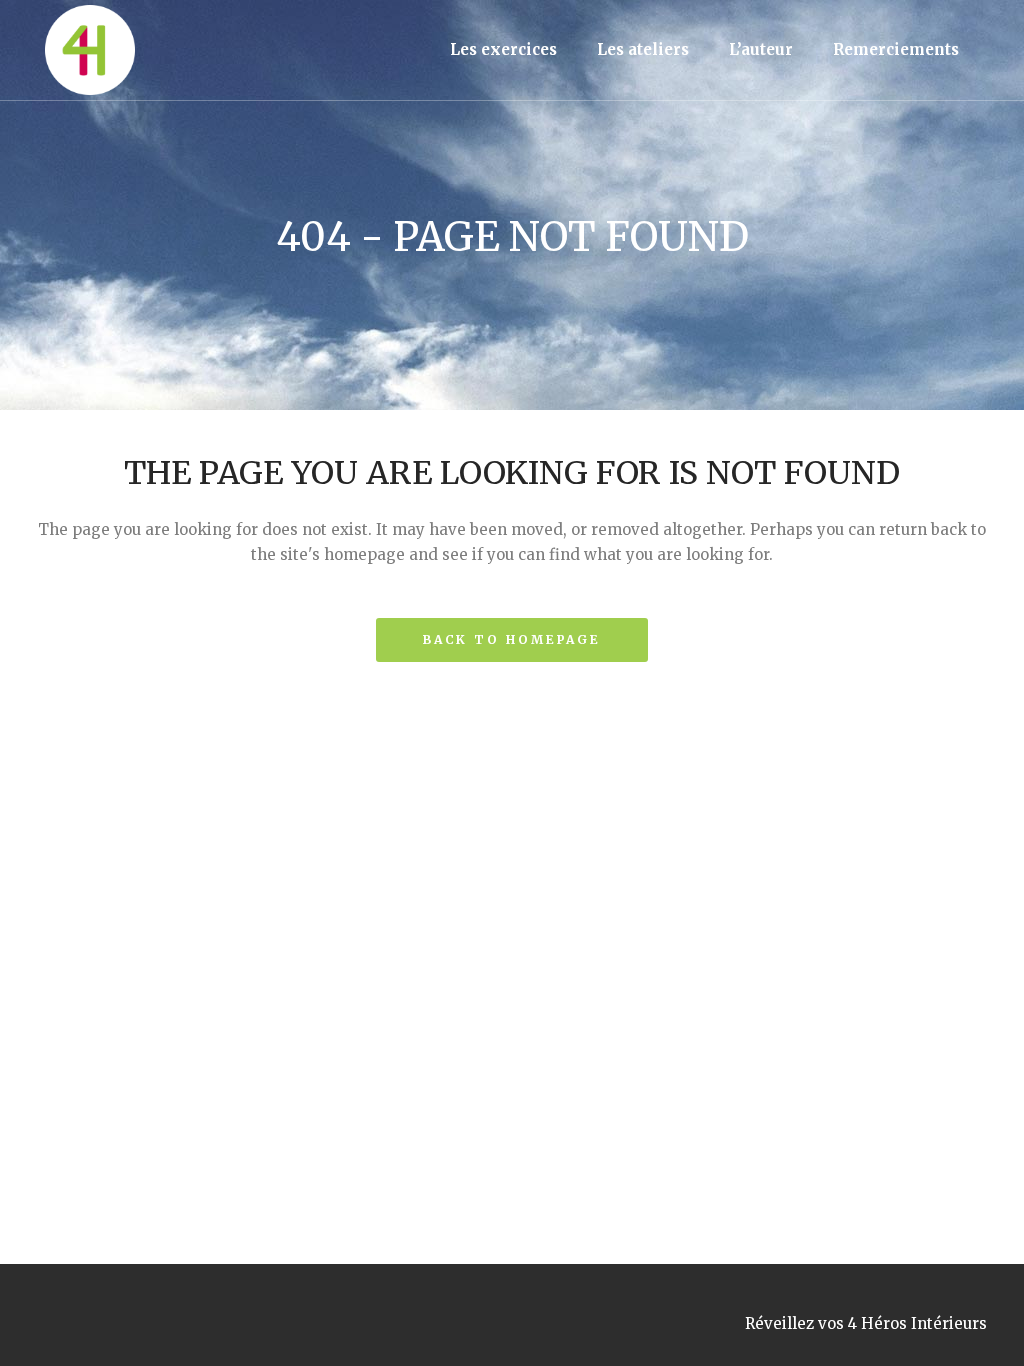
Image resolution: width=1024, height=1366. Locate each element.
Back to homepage (512, 639)
